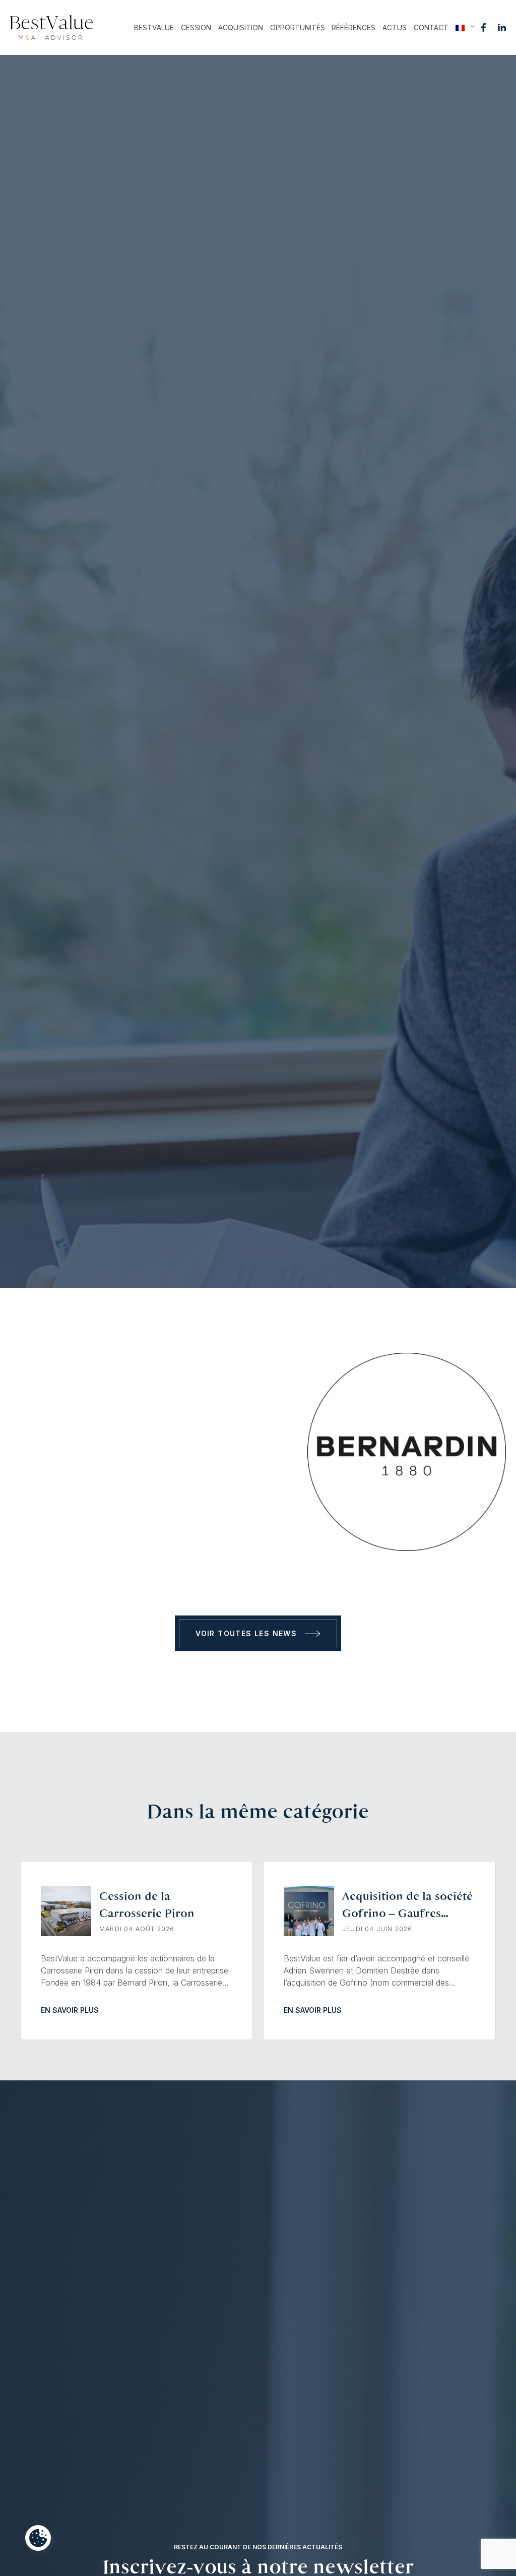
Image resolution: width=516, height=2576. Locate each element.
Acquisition (241, 27)
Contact (431, 27)
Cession (196, 27)
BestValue (154, 27)
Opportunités (298, 27)
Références (353, 27)
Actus (395, 27)
